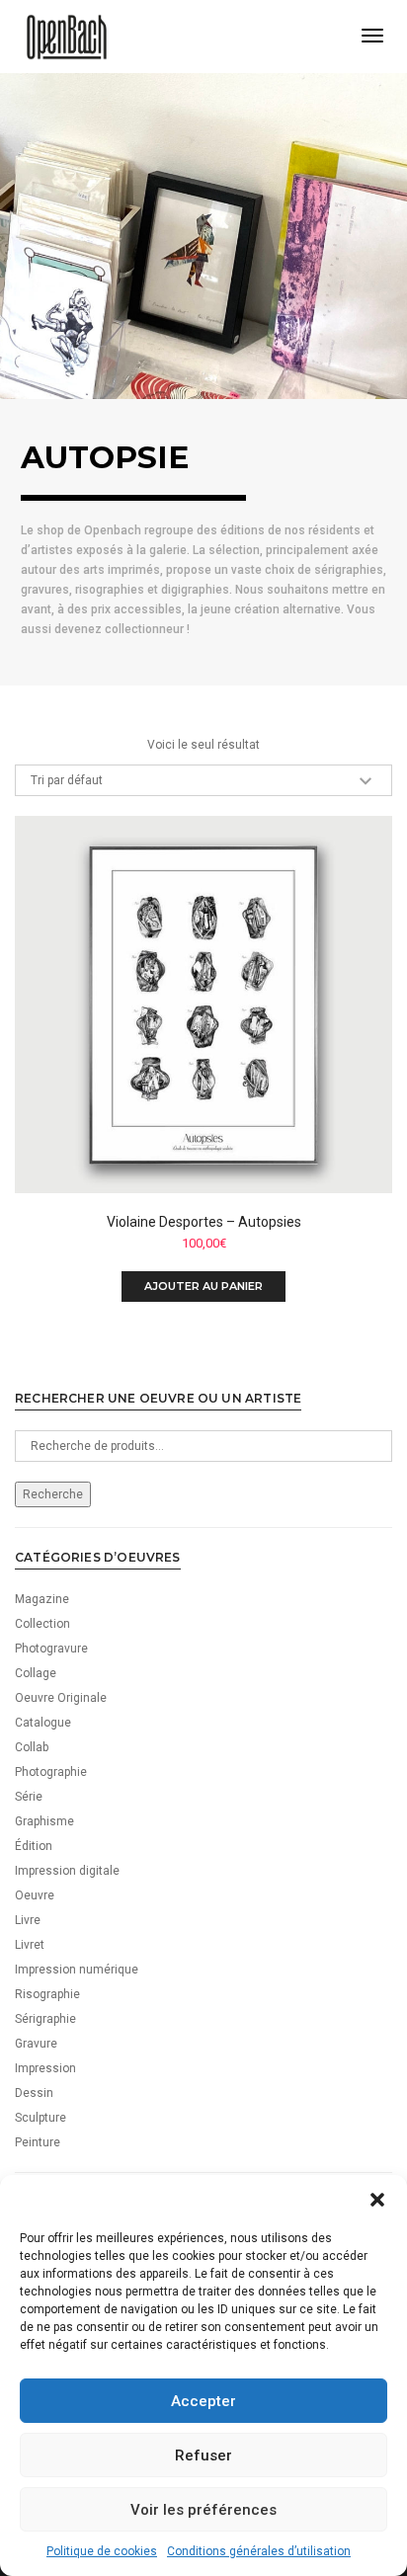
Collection (42, 1624)
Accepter (203, 2401)
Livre (28, 1920)
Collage (36, 1673)
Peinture (38, 2142)
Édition (34, 1846)
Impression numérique (77, 1970)
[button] (377, 2200)
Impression (45, 2068)
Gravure (36, 2044)
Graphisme (44, 1821)
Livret (30, 1945)
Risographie (47, 1994)
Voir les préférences (203, 2510)
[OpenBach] (67, 36)
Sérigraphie (45, 2019)
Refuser (203, 2455)
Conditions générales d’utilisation (259, 2551)
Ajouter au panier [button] (203, 1286)
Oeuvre (35, 1895)
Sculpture (41, 2118)
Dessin (34, 2093)
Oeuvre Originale (61, 1698)
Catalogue (43, 1723)
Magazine (42, 1599)
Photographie (51, 1772)
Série (29, 1797)
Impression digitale (67, 1871)
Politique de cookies (102, 2551)
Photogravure (51, 1649)
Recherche (53, 1494)
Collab (32, 1747)
